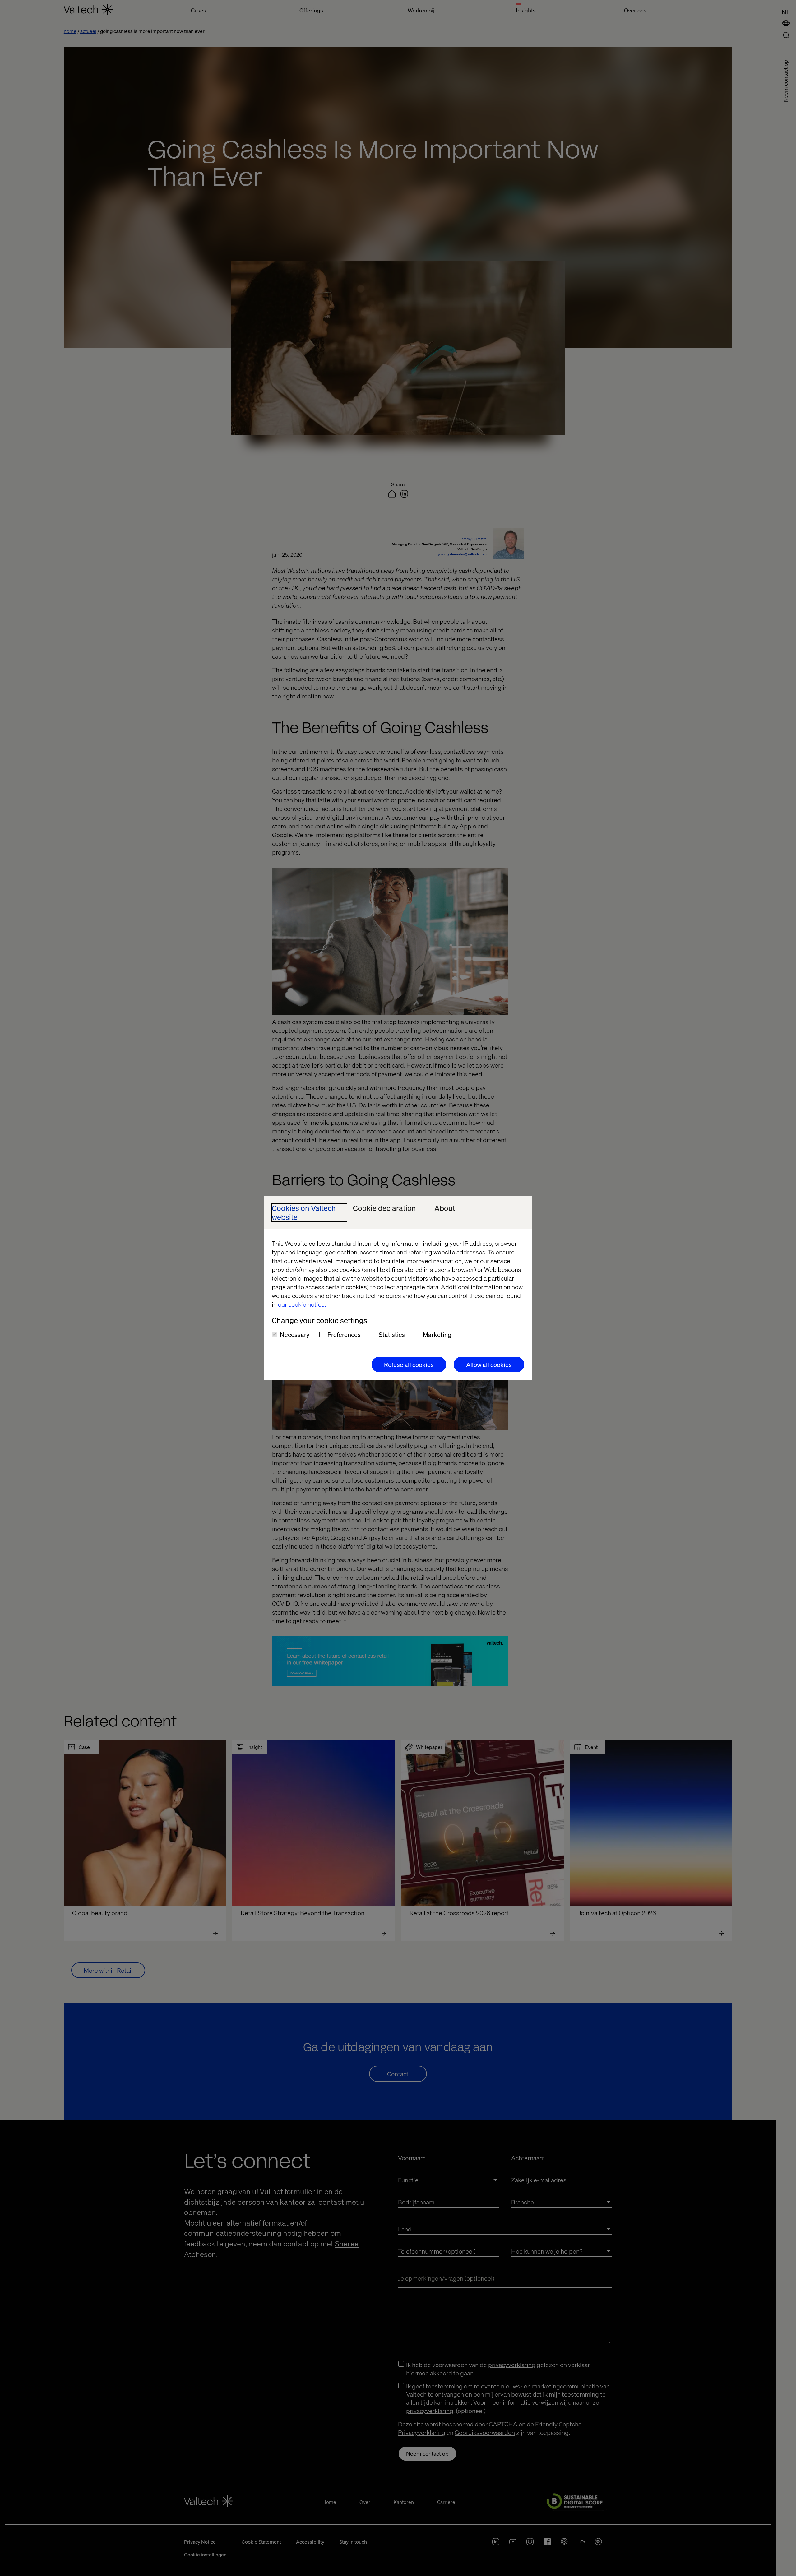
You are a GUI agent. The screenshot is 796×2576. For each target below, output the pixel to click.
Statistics (392, 1334)
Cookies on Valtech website (304, 1213)
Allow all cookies (489, 1364)
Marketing (437, 1334)
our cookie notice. (302, 1304)
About (445, 1208)
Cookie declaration (384, 1208)
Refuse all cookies (409, 1364)
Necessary (295, 1334)
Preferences (344, 1334)
